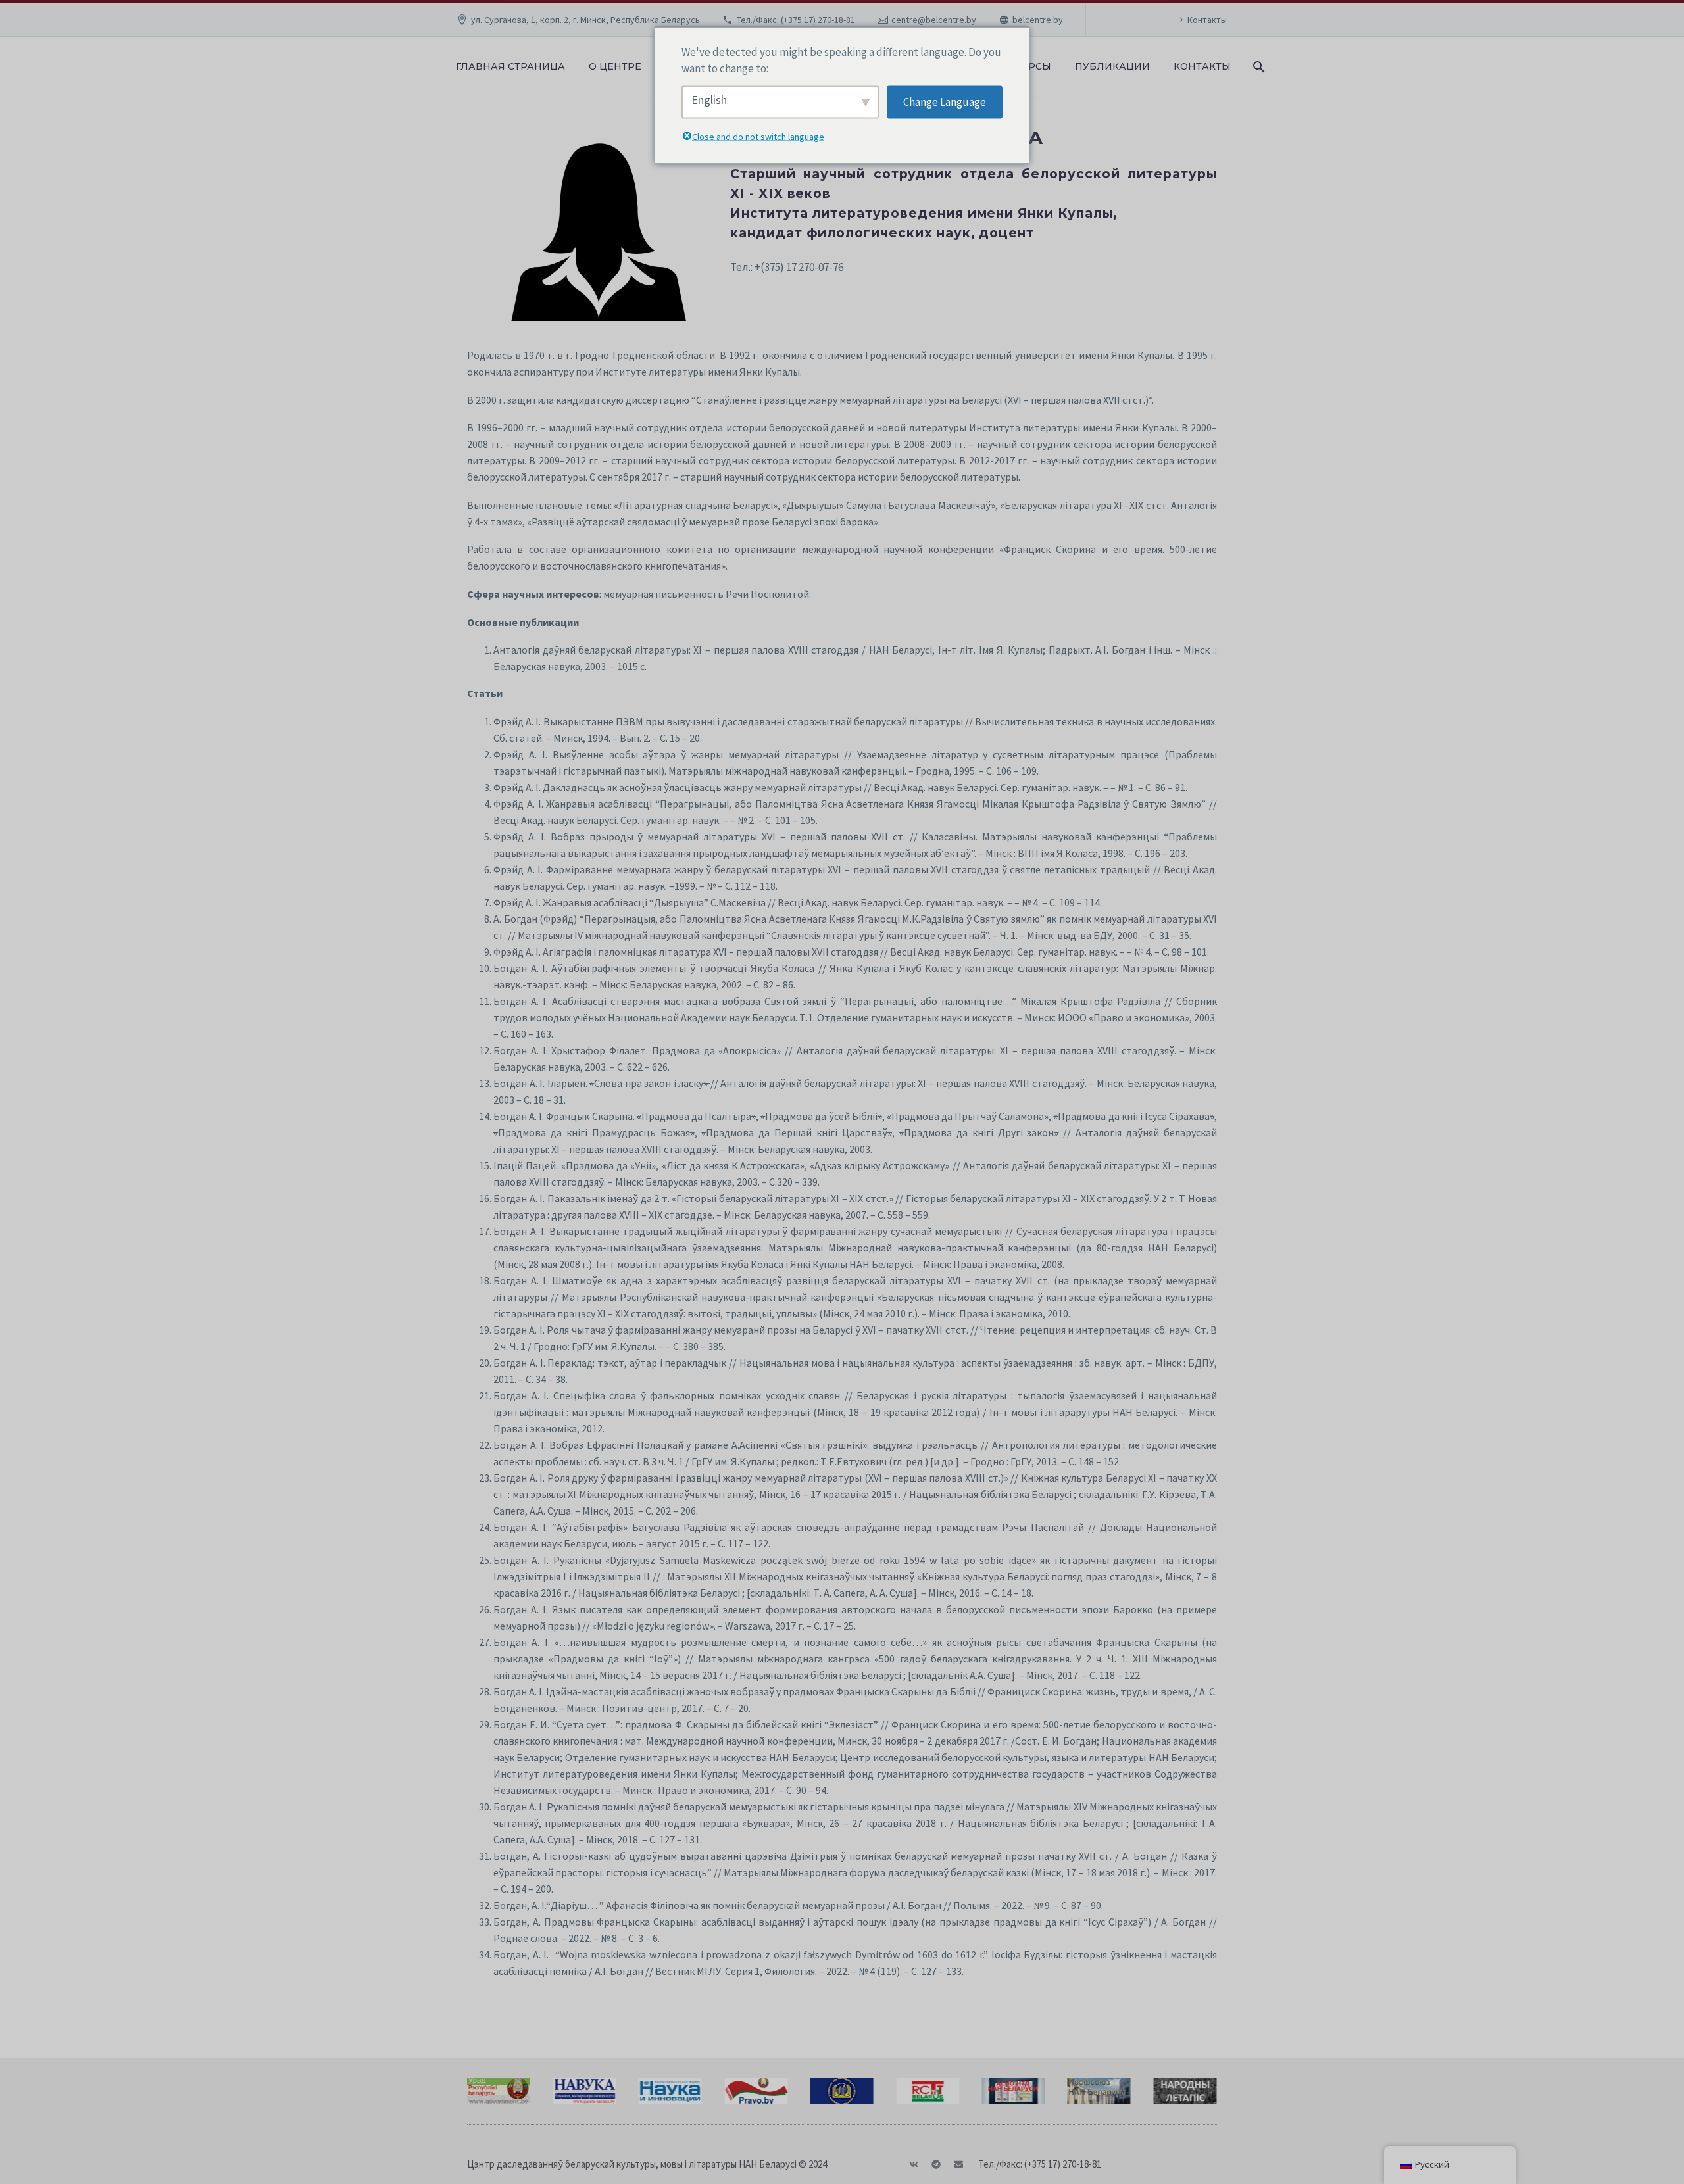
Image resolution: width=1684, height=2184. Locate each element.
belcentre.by (1038, 20)
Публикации (1112, 66)
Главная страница (510, 66)
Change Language (945, 102)
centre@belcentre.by (934, 20)
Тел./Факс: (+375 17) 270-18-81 (796, 20)
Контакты (1207, 20)
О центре (615, 66)
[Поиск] (1257, 67)
